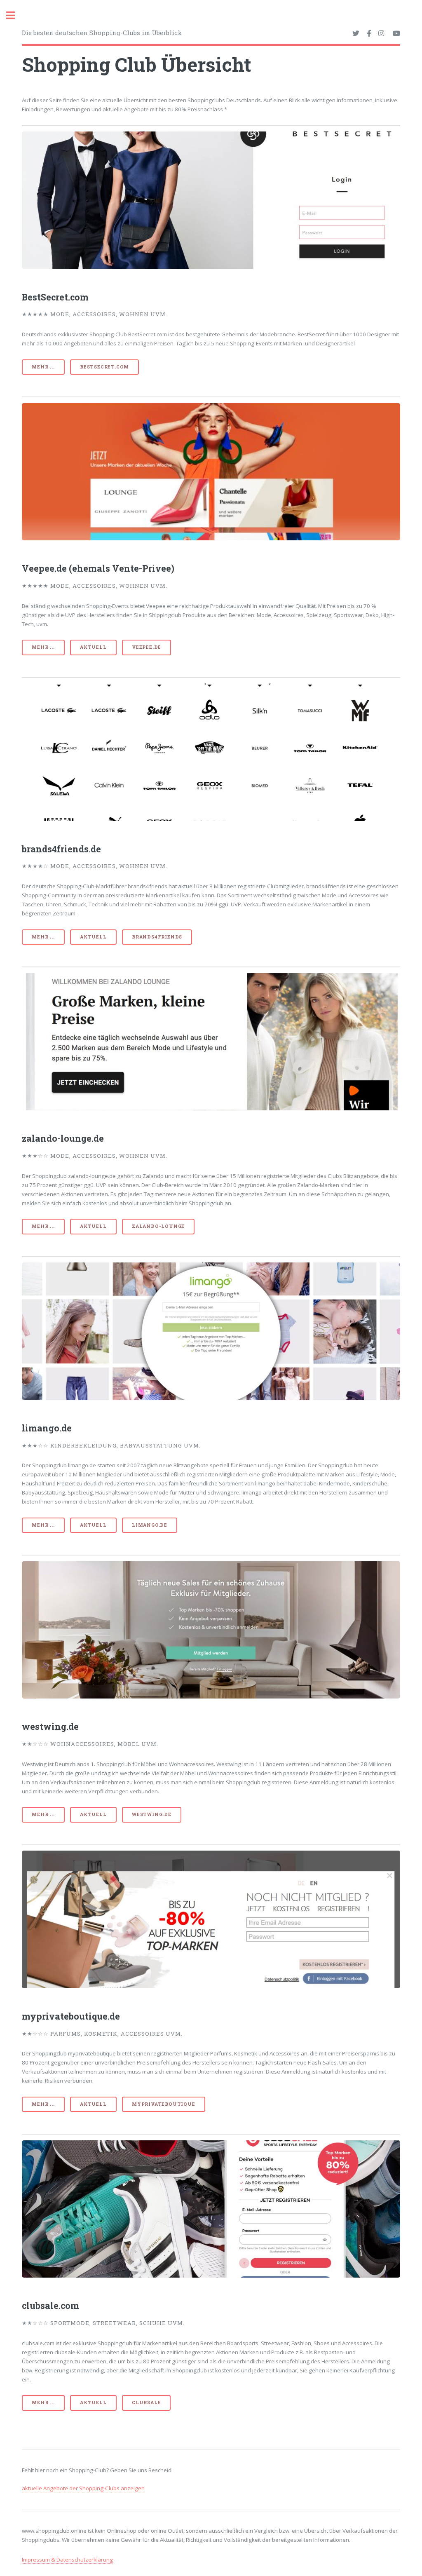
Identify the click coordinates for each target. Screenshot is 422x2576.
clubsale (146, 2402)
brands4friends (157, 937)
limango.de (150, 1525)
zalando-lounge (158, 1226)
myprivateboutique (164, 2104)
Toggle (15, 15)
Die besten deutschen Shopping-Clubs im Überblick (102, 33)
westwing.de (152, 1814)
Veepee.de (147, 647)
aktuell (93, 647)
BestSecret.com (104, 367)
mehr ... (43, 367)
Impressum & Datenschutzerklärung (67, 2560)
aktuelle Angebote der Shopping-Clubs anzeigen (83, 2488)
